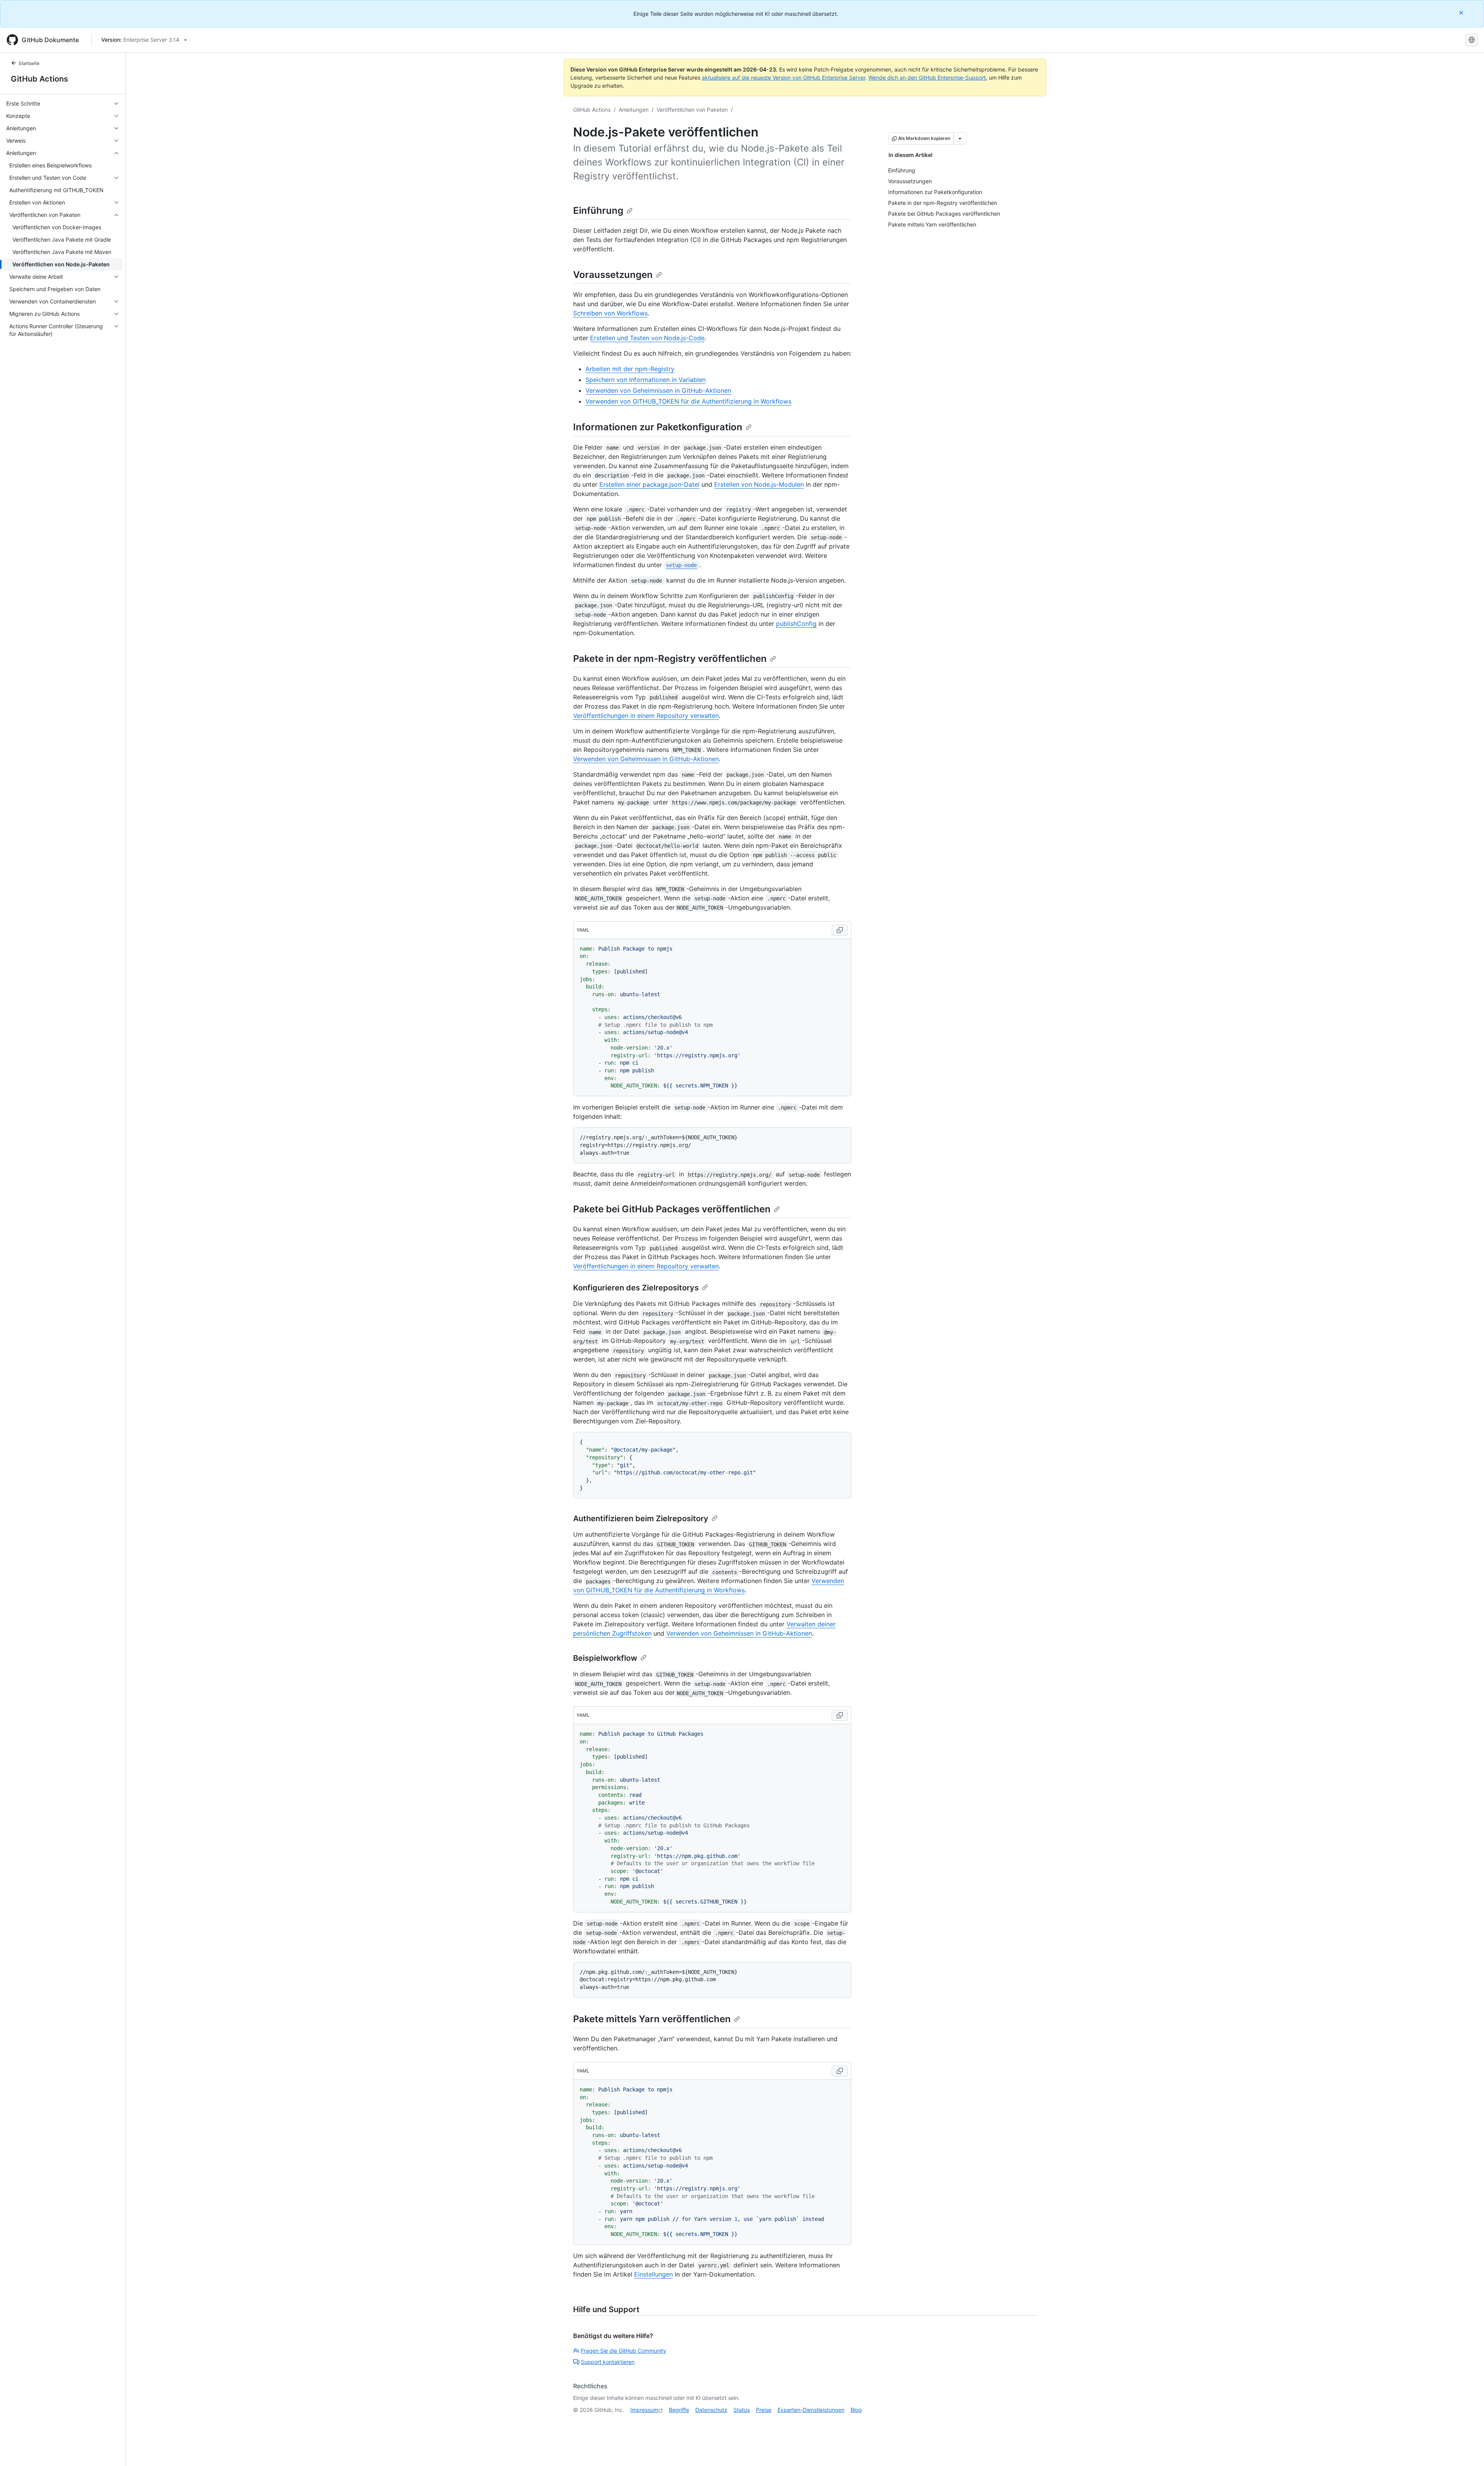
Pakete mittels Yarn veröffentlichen (652, 2019)
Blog (856, 2410)
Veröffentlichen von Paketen (692, 110)
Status (742, 2410)
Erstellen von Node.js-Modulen (759, 484)
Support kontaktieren (608, 2362)
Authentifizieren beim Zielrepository (641, 1518)
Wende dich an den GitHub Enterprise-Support (927, 78)
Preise (764, 2410)
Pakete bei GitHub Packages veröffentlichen (672, 1209)
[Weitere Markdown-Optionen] (960, 138)
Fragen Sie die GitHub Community (624, 2351)
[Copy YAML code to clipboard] (840, 930)
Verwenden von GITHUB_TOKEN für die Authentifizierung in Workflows (688, 401)
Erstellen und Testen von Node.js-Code (647, 338)
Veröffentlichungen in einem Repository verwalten (646, 716)
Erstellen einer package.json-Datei (649, 484)
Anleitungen (634, 110)
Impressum (644, 2410)
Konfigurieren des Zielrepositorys (636, 1288)
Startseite (29, 63)
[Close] (1462, 13)
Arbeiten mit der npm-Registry (630, 369)
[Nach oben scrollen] (1467, 2449)
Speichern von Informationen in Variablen (646, 380)
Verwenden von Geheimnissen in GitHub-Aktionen (658, 390)
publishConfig (796, 624)
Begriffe (679, 2410)
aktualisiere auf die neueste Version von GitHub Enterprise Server (784, 78)
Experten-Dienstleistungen (811, 2410)
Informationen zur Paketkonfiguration (658, 427)
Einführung (598, 210)
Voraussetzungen (613, 275)
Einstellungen (654, 2274)
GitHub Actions (39, 79)
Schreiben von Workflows (610, 313)
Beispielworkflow (605, 1658)
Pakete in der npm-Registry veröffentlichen (670, 659)
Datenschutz (711, 2410)
